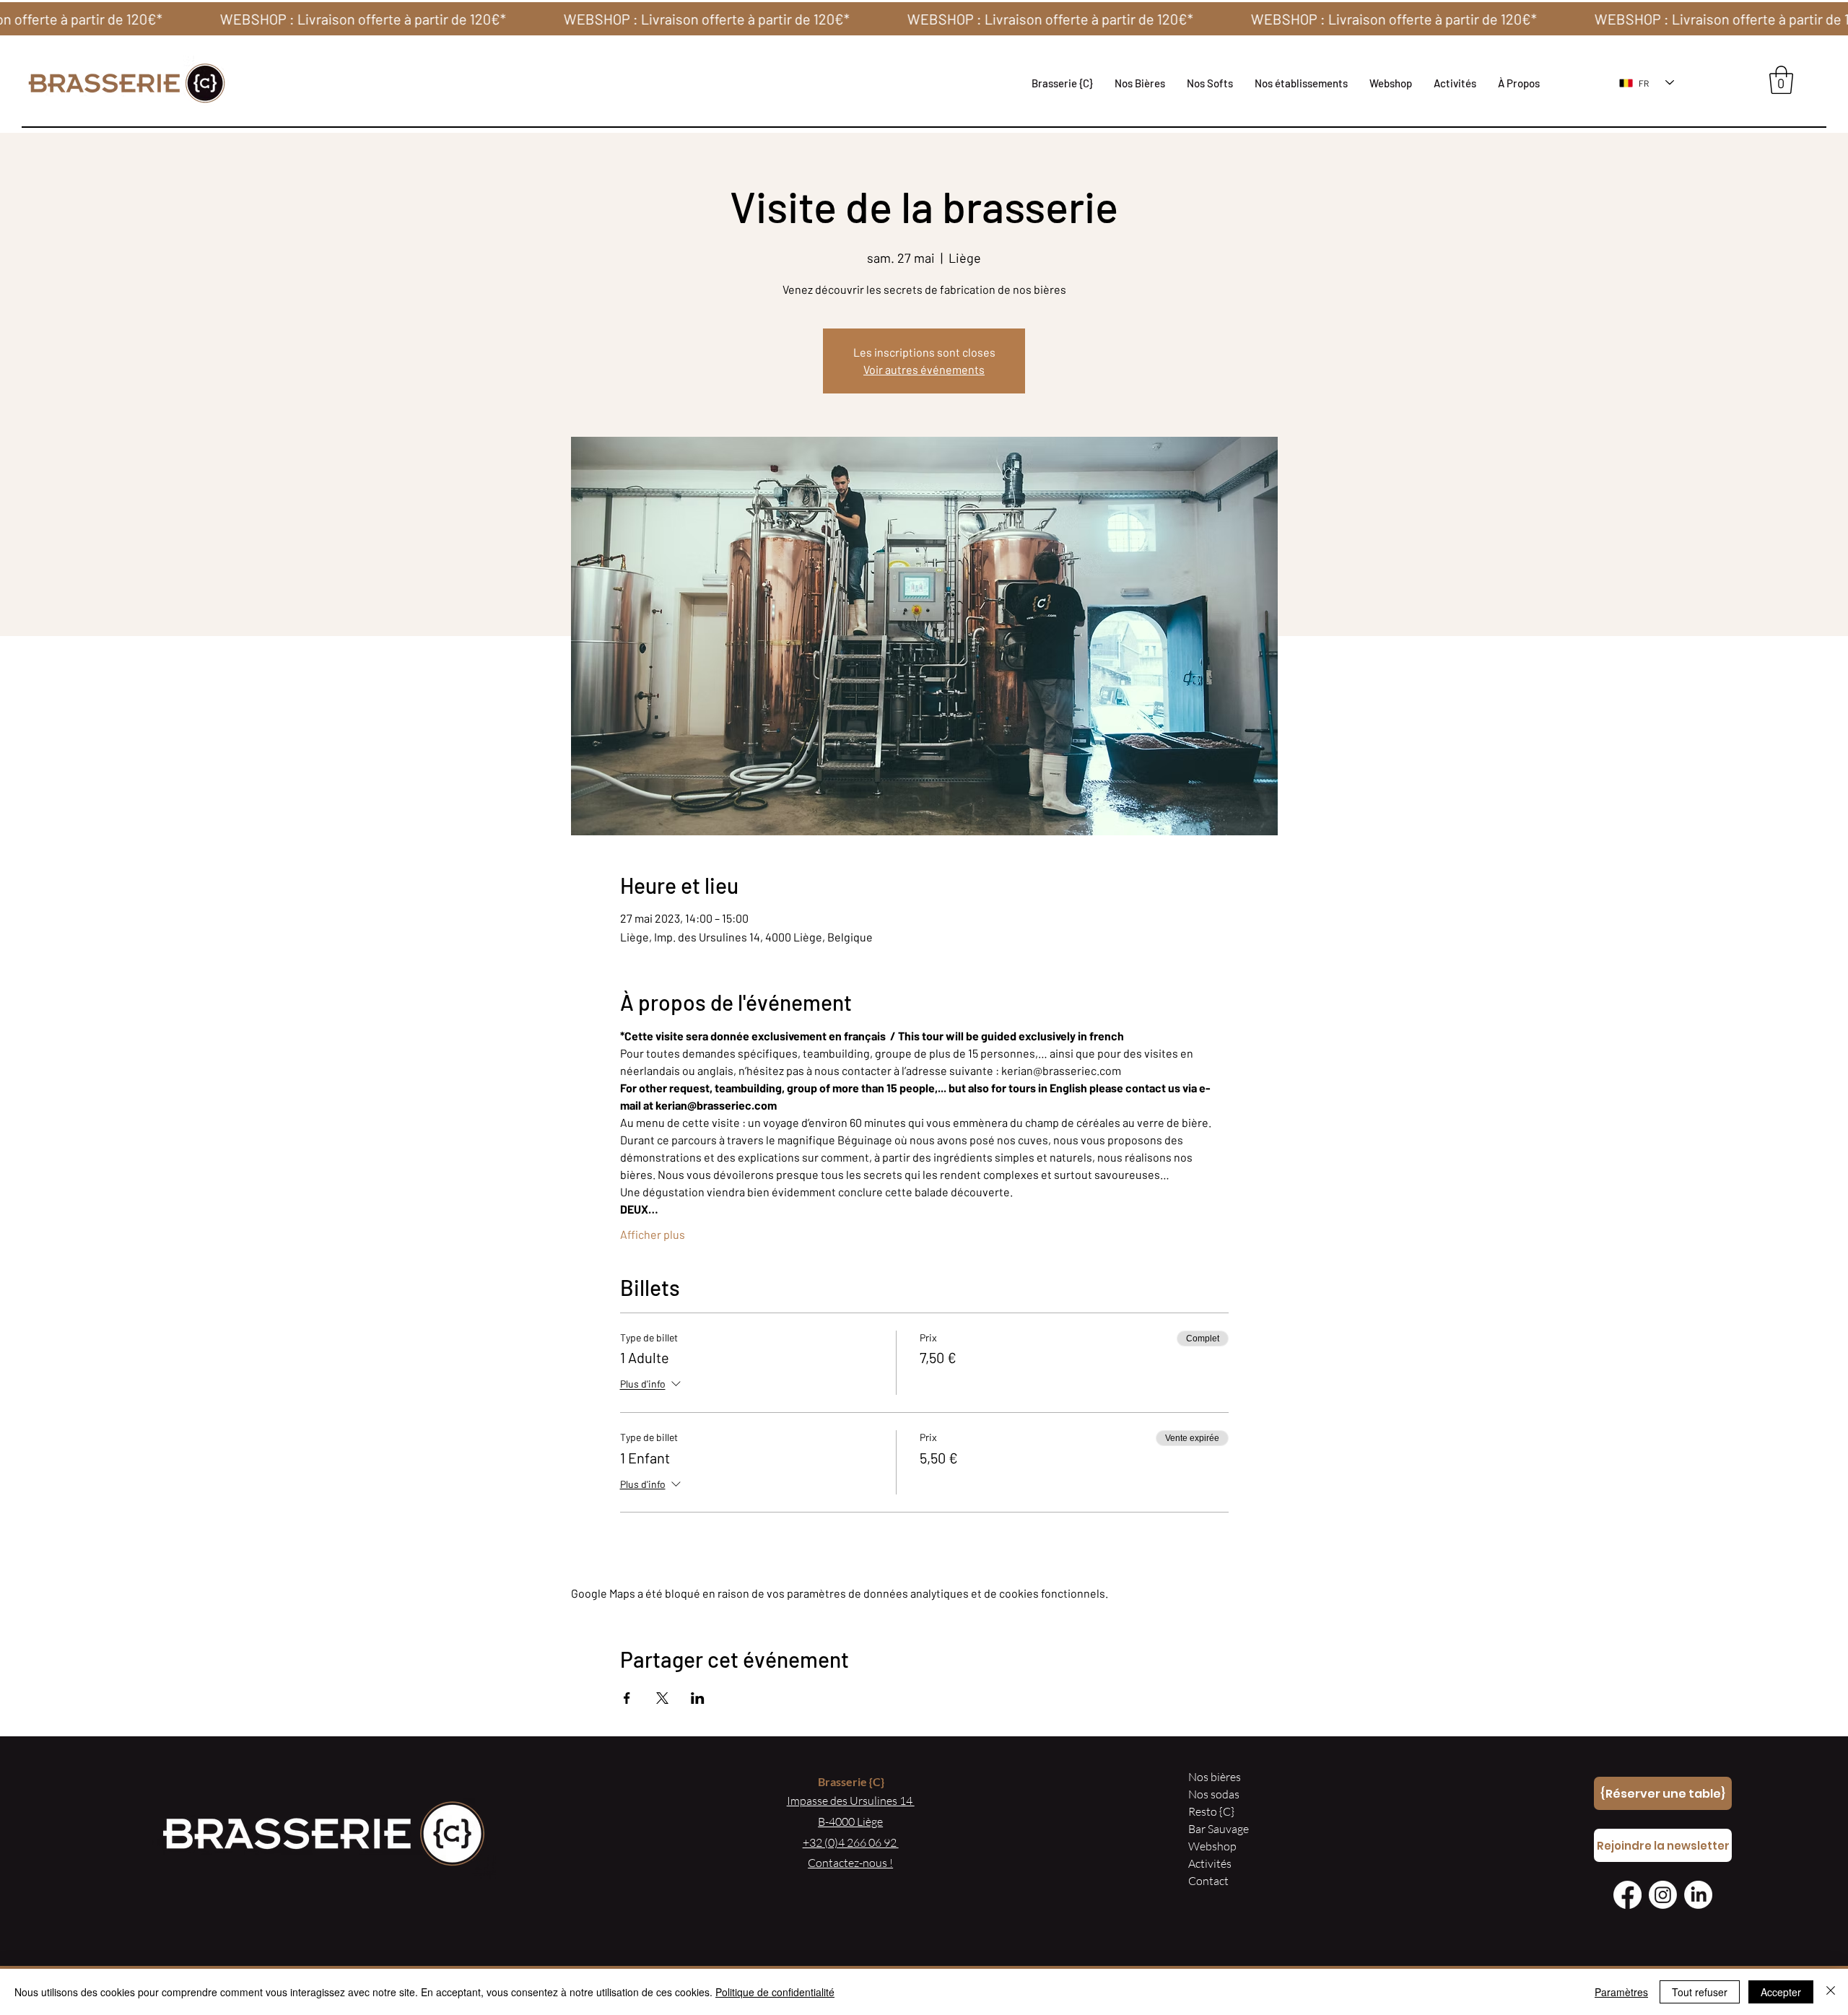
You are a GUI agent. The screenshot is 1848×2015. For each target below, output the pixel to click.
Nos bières (1215, 1777)
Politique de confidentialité (775, 1992)
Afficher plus (653, 1234)
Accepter (1781, 1992)
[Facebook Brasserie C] (1627, 1895)
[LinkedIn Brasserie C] (1698, 1895)
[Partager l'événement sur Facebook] (627, 1698)
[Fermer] (1831, 1992)
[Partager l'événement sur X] (662, 1698)
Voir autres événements (924, 369)
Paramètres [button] (1621, 1992)
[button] (1301, 83)
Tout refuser (1700, 1992)
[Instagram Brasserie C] (1663, 1895)
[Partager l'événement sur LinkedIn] (698, 1698)
